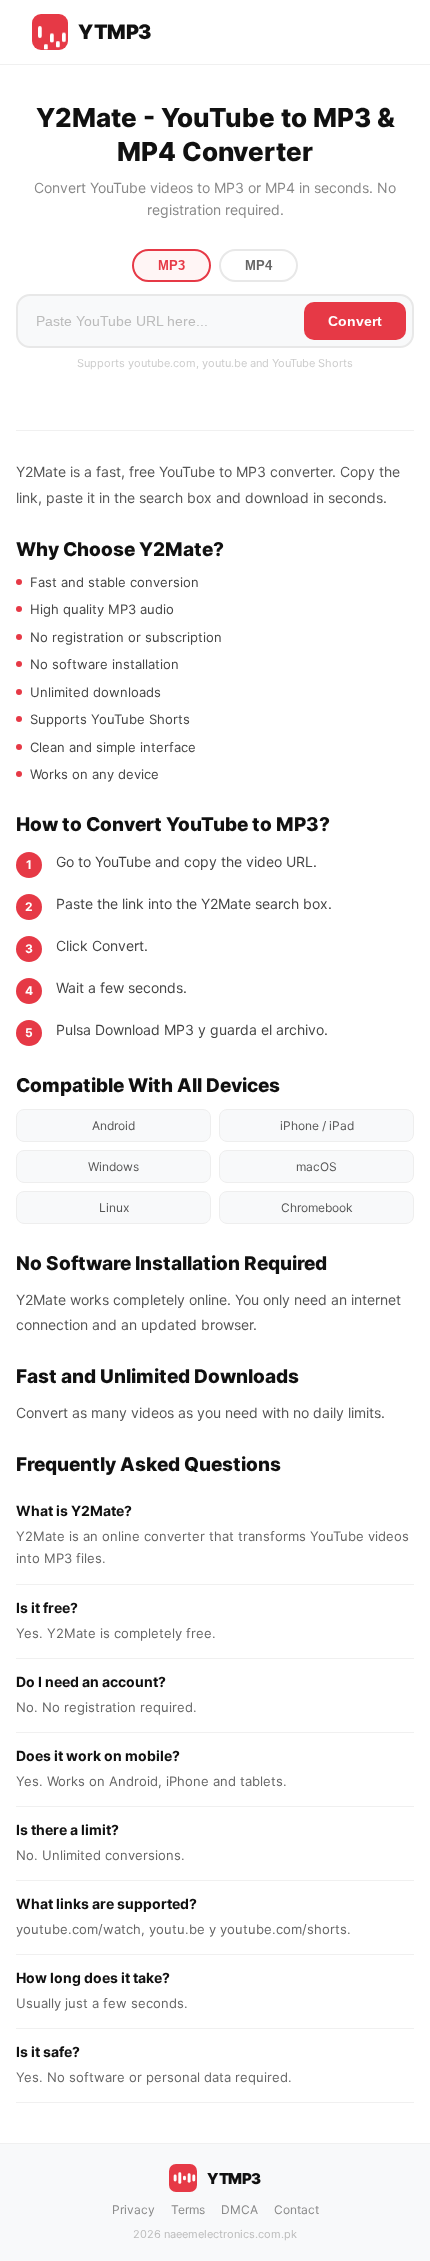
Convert (355, 321)
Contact (296, 2209)
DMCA (239, 2209)
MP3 (171, 265)
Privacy (133, 2209)
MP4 (258, 265)
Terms (188, 2209)
